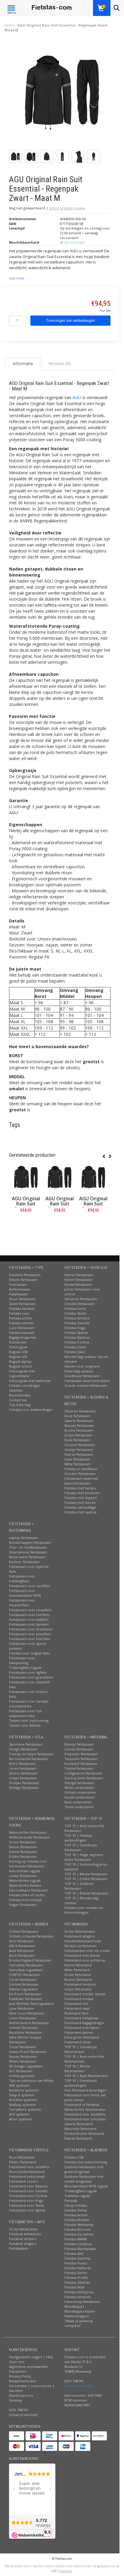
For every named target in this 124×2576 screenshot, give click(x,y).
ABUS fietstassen (22, 1946)
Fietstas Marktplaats (80, 2249)
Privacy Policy (20, 2376)
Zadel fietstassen (22, 1304)
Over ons (16, 2362)
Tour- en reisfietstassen (28, 1547)
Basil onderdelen (78, 1802)
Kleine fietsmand (78, 1965)
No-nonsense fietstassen (29, 1759)
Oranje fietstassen (79, 1450)
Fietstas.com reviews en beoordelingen (84, 1910)
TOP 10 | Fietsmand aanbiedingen (81, 2083)
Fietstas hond (75, 1308)
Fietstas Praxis (76, 2263)
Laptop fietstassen (23, 1538)
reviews (66, 2571)
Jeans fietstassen (77, 1483)
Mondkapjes (74, 2306)
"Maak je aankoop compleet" (79, 2323)
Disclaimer (18, 2371)
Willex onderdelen (79, 1788)
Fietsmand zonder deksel (85, 1994)
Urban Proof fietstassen (28, 2052)
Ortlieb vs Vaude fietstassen (31, 1936)
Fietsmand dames (79, 2032)
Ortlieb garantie (22, 2076)
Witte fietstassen (77, 1464)
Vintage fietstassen (24, 1788)
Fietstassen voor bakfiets (29, 1619)
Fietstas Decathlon (79, 2234)
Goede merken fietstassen (86, 1385)
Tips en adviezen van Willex (31, 2080)
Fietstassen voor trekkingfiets (22, 1579)
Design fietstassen (23, 1749)
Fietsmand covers (23, 2181)
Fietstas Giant (75, 1347)
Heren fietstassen (78, 1280)
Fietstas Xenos (76, 2273)
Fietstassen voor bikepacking (22, 1660)
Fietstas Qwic (75, 1352)
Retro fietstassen (22, 1763)
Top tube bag (20, 1405)
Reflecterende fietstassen (29, 1837)
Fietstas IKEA (74, 2287)
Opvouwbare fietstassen (28, 1890)
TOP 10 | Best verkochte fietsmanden (84, 2059)
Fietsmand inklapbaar (82, 2018)
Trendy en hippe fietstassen (31, 1754)
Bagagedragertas (22, 1337)
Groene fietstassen (80, 1445)
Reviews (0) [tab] (60, 363)
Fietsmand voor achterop (85, 1960)
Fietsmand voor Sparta (27, 2210)
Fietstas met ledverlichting (86, 2162)
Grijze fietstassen (78, 1435)
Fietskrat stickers (23, 2239)
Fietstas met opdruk (81, 1512)
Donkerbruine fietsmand (84, 2133)
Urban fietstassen (23, 1778)
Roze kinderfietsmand (27, 2172)
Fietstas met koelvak (25, 1900)
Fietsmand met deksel (82, 1955)
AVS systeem (19, 2114)
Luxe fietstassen (22, 1328)
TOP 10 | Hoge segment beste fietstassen (84, 1857)
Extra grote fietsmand (82, 2037)
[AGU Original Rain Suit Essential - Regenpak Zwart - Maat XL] (26, 1178)
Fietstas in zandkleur (81, 1469)
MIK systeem (19, 2085)
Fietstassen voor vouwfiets (30, 1610)
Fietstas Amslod (77, 1318)
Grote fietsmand (78, 1975)
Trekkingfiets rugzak (25, 1668)
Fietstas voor (19, 1313)
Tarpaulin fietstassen (81, 1759)
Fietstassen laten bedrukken (87, 1381)
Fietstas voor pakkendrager (31, 1410)
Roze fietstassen (77, 1416)
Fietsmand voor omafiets (29, 2167)
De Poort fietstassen (25, 1994)
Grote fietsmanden (80, 1931)
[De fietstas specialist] (52, 8)
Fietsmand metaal (79, 1999)
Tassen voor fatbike (25, 1725)
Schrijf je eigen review (67, 208)
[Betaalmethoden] (17, 2436)
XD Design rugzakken (26, 2066)
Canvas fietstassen (79, 1749)
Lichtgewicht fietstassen (84, 1773)
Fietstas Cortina (77, 1342)
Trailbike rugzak (77, 2196)
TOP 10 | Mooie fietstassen (86, 1874)
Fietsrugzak (18, 1347)
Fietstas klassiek (22, 1333)
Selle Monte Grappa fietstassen (25, 2040)
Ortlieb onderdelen (80, 1792)
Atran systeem (21, 2119)
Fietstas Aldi (74, 2253)
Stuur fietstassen (22, 1299)
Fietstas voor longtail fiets (29, 1653)
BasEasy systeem (22, 2105)
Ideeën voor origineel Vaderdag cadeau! (82, 1369)
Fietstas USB (74, 2157)
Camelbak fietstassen (26, 1965)
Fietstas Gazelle (77, 1323)
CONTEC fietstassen (25, 1975)
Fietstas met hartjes (80, 1488)
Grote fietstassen (23, 1842)
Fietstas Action (76, 2215)
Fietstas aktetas (21, 1323)
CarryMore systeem (25, 2109)
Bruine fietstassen (79, 1430)
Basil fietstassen (22, 1951)
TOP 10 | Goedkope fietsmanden (81, 2049)
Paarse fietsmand (78, 2138)
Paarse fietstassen (79, 1454)
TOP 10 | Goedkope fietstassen (81, 1847)
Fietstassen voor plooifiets (30, 1634)
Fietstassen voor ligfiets (28, 1672)
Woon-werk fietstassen (27, 1557)
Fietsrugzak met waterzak (30, 1381)
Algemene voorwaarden (29, 2367)
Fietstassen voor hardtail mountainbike (29, 1704)
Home (9, 25)
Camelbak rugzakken (26, 1970)
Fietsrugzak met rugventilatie (22, 1373)
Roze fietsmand (22, 2157)
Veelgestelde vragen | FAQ (31, 2357)
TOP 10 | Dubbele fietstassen (79, 1886)
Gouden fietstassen (80, 1474)
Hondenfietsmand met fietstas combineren (83, 1943)
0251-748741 (19, 2410)
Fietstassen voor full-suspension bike (26, 1713)
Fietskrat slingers (23, 2244)
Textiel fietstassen (79, 1768)
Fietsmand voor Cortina (28, 2196)
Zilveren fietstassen (80, 1411)
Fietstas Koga (75, 1328)
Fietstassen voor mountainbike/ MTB (25, 1593)
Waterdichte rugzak (25, 1880)
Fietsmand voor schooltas (85, 2119)
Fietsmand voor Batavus (28, 2186)
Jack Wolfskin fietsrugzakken (32, 2004)
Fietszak (71, 2201)
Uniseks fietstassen (79, 1304)
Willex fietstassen (23, 2061)
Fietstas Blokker (77, 2220)
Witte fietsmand (77, 1970)
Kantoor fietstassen (24, 1562)
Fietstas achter (21, 1318)
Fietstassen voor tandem (29, 1624)
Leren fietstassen (23, 1768)
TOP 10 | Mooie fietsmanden (77, 2068)
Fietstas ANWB (76, 2239)
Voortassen (18, 1284)
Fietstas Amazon (77, 2297)
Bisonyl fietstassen (79, 1744)
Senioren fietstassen (81, 1299)
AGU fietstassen (22, 1941)
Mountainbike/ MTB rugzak (86, 2186)
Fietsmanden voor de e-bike (87, 1951)
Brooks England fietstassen (30, 1960)
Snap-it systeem (22, 2095)
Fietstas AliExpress (79, 2292)
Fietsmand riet (76, 2004)
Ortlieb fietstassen (24, 1931)
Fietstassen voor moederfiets (22, 1603)
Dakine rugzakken (23, 1989)
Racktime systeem (24, 2090)
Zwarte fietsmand (79, 2124)
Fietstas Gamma (77, 2258)
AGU (77, 397)
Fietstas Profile (76, 2277)
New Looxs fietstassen (27, 2013)
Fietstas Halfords (78, 2268)
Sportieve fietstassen (26, 1744)
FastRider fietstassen (25, 1999)
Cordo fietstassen (23, 1979)
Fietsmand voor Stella (26, 2205)
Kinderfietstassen (78, 1284)
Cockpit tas (18, 1400)
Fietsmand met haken (82, 2028)
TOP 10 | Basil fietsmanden (86, 2076)
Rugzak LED (18, 1357)
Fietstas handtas (22, 1308)
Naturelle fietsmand (80, 2129)
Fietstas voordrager (25, 1385)
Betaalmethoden (23, 2381)
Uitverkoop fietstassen (82, 2302)
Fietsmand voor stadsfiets (85, 2114)
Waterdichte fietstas (25, 1885)
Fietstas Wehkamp (79, 2225)
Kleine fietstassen (23, 1852)
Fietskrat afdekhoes (25, 2234)
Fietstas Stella (75, 1313)
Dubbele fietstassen (25, 1275)
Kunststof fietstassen (81, 1763)
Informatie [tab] (23, 363)
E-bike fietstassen (23, 1856)
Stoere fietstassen (23, 1773)
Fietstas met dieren (80, 1502)
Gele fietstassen (77, 1459)
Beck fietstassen (22, 1955)
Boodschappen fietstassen (30, 1542)
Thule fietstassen (23, 2047)
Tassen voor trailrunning (29, 1720)
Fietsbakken (19, 2248)
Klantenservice (21, 2395)
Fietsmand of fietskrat (82, 2105)
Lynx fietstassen (22, 2008)
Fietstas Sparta (76, 1333)
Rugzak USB (18, 1352)
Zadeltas (16, 1390)
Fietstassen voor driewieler (31, 1629)
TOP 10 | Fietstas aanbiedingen (78, 1838)
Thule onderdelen (79, 1807)
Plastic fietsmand (23, 2162)
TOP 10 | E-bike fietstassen (86, 1879)
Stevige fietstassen (79, 1783)
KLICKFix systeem (23, 2100)
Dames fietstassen (79, 1275)
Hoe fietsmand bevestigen (85, 2090)
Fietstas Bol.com (77, 2229)
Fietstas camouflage (80, 1507)
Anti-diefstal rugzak (25, 1871)
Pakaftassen (19, 1294)
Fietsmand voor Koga (26, 2201)
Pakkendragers (76, 2316)
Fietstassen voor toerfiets (29, 1615)
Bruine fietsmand (78, 1979)
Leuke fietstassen (23, 1876)
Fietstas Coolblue (78, 2244)
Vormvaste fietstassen (27, 1866)
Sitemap (16, 2400)
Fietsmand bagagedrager (84, 2023)
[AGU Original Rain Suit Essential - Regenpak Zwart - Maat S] (93, 1178)
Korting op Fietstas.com (28, 1861)
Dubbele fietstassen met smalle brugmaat (84, 2179)
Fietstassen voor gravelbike (31, 1677)
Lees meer (17, 278)
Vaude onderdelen (80, 1797)
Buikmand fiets (76, 2013)
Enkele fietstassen (23, 1280)
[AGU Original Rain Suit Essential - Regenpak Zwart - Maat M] (62, 95)
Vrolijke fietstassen (24, 1783)
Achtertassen (20, 1289)
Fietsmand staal (77, 2008)
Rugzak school (20, 1366)
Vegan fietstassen (23, 1905)
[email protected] (79, 2386)
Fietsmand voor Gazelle (28, 2191)
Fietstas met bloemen (82, 1493)
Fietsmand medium (80, 1984)
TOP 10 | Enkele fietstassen (86, 1893)
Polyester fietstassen (81, 1754)
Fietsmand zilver (78, 2042)
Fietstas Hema (76, 2210)
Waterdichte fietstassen (28, 1832)
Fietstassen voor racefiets (29, 1586)
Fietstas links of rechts (27, 1895)
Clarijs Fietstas (76, 2205)
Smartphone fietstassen (28, 1552)
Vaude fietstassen (23, 2056)
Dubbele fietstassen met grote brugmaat (84, 2169)
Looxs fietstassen (23, 2018)
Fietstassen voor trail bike (30, 1639)
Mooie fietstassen (23, 1847)
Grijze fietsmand (78, 1989)
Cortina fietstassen (24, 1984)
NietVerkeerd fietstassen (29, 2023)
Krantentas (18, 1342)
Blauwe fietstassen (79, 1425)
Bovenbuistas (20, 1395)
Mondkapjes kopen (80, 2311)
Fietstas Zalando (77, 2282)
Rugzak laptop (20, 1361)
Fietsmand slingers (79, 1936)
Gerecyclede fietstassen (84, 1778)
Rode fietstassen (77, 1440)
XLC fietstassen (21, 2071)
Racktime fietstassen (25, 2032)
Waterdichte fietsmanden (85, 2109)
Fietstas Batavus (77, 1337)
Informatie (26, 1224)
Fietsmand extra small (27, 2176)
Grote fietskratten (23, 2229)
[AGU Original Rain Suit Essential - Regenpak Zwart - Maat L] (60, 1178)
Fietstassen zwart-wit (81, 1478)
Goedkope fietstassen (82, 1376)
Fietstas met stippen (81, 1498)
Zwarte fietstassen (79, 1421)
